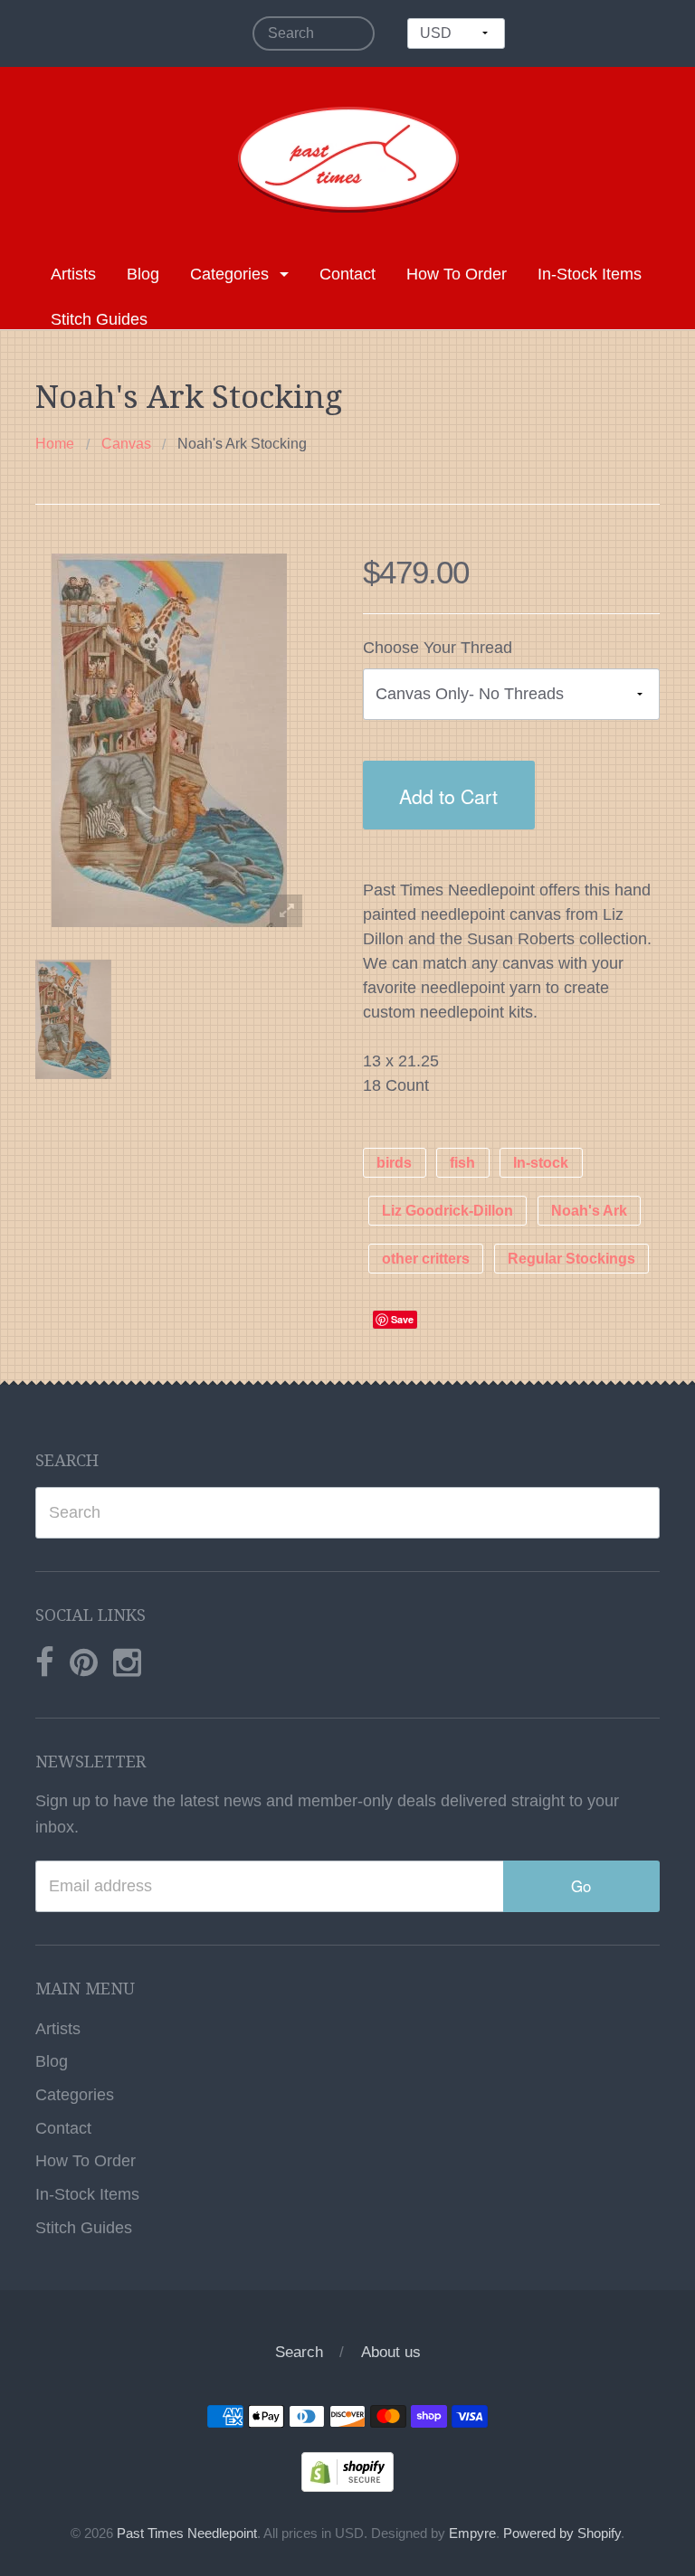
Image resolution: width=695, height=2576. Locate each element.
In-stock (541, 1163)
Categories (229, 274)
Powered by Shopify (562, 2533)
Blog (143, 274)
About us (391, 2352)
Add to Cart (448, 796)
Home (55, 444)
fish (462, 1163)
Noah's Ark (589, 1211)
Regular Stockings (571, 1259)
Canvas (126, 444)
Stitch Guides (99, 319)
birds (394, 1163)
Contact (347, 274)
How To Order (457, 274)
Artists (73, 274)
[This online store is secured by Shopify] (347, 2471)
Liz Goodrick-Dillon (447, 1211)
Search (299, 2352)
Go (581, 1886)
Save (402, 1319)
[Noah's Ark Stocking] (73, 1019)
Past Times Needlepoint (187, 2533)
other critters (426, 1259)
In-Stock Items (590, 274)
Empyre (472, 2533)
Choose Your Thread (438, 648)
